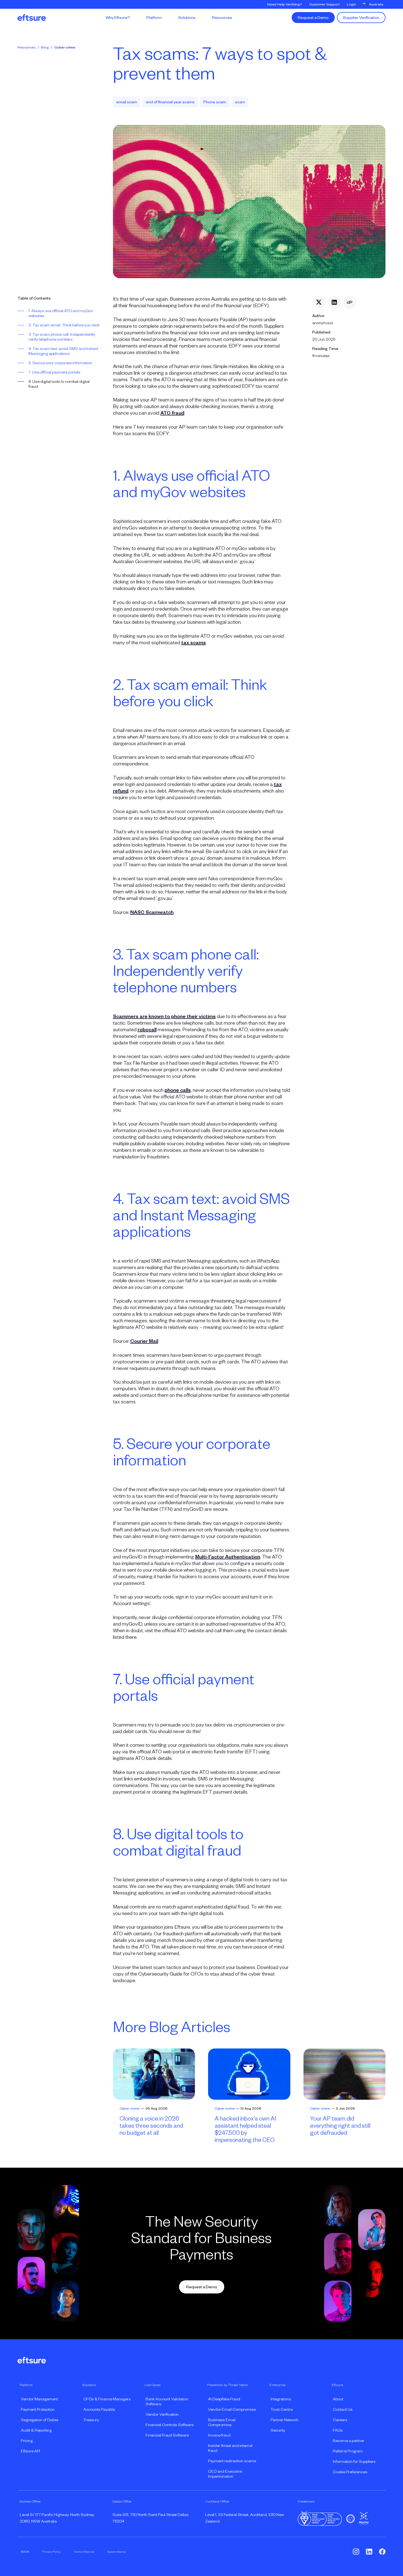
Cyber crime (65, 47)
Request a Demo (313, 18)
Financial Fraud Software (167, 2435)
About (338, 2399)
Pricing (27, 2441)
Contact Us (343, 2409)
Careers (340, 2420)
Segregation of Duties (40, 2420)
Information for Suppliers (354, 2461)
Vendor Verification (162, 2414)
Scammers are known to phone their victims (164, 1016)
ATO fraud (172, 413)
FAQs (338, 2430)
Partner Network (284, 2420)
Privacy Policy (51, 2552)
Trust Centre (282, 2409)
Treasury (91, 2420)
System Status (117, 2552)
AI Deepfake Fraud (224, 2399)
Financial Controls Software (170, 2425)
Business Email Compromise (222, 2422)
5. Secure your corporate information (60, 363)
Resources (27, 47)
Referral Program (348, 2451)
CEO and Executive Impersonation (225, 2474)
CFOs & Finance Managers (107, 2399)
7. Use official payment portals (54, 372)
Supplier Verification (361, 18)
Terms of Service (84, 2552)
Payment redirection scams (232, 2461)
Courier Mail (144, 1341)
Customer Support (324, 4)
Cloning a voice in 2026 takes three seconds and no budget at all (151, 2126)
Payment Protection (38, 2409)
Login (351, 4)
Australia (376, 4)
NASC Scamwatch (152, 912)
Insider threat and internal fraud (230, 2448)
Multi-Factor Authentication (228, 1557)
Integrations (281, 2399)
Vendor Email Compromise (232, 2409)
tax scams (194, 643)
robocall (147, 1030)
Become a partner (349, 2441)
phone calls (178, 1090)
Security (278, 2430)
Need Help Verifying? (285, 4)
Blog (45, 47)
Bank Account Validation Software (167, 2401)
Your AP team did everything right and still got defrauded (340, 2126)
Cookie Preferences (350, 2472)
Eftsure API (30, 2451)
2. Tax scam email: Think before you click (64, 325)
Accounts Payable (99, 2409)
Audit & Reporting (36, 2430)
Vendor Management (39, 2399)
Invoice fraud (219, 2435)
